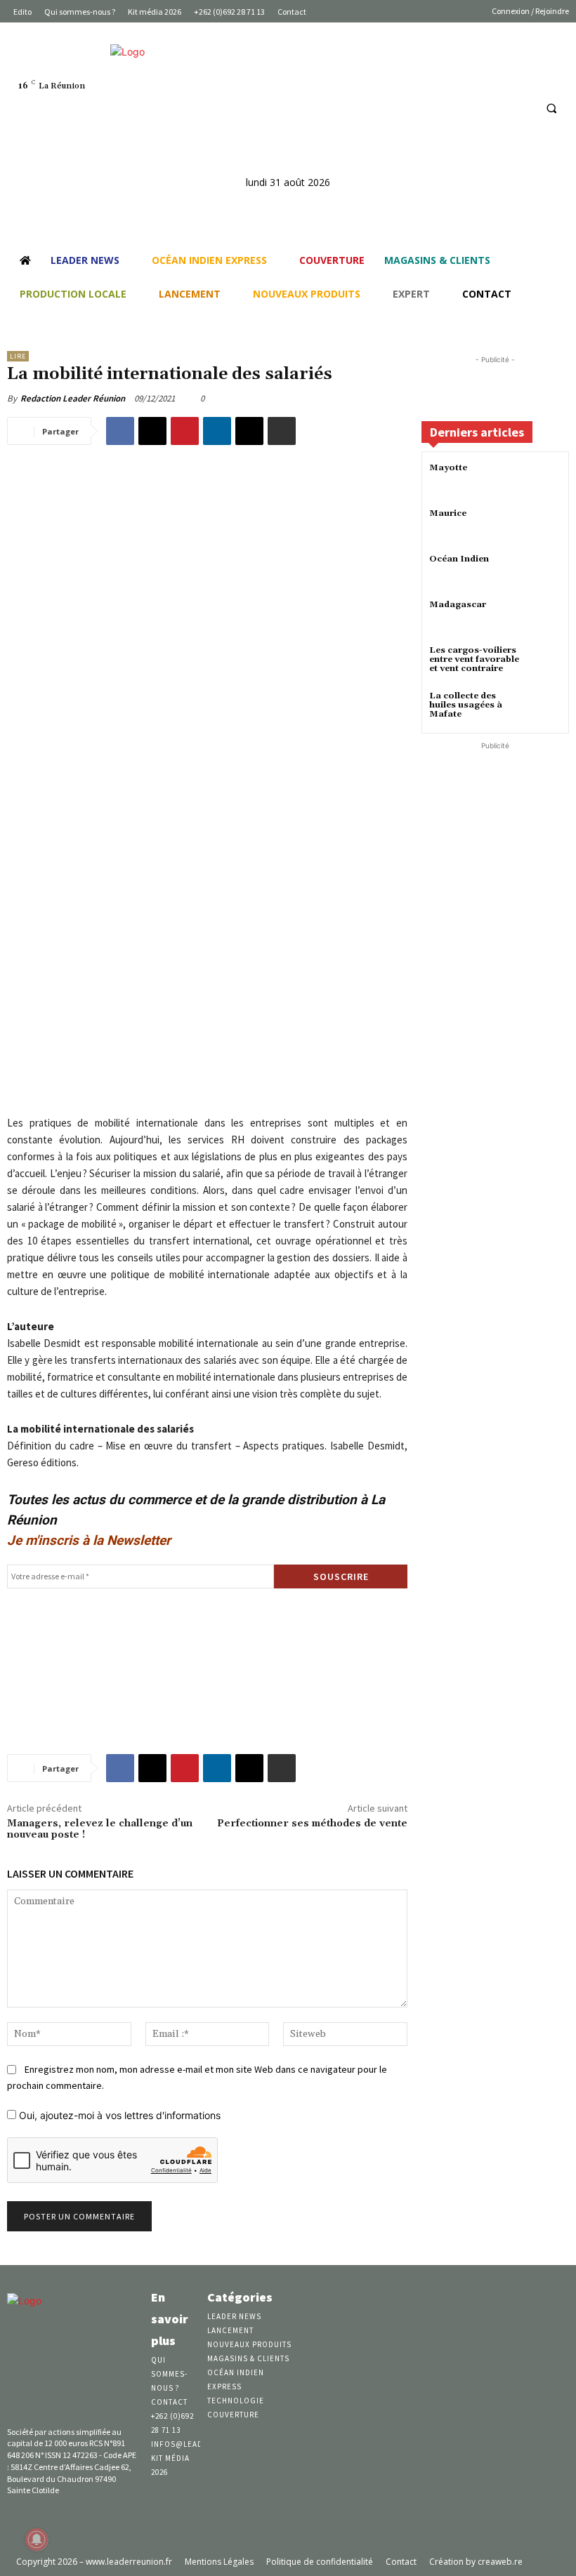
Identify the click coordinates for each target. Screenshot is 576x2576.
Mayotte (448, 468)
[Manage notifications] (37, 2540)
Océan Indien (459, 559)
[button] (551, 108)
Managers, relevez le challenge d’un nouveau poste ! (100, 1830)
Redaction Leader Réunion (73, 398)
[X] (152, 431)
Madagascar (458, 605)
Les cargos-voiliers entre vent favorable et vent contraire (474, 659)
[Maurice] (544, 526)
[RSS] (521, 108)
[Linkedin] (495, 108)
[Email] (249, 431)
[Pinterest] (185, 431)
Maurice (448, 513)
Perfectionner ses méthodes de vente (312, 1824)
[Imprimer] (282, 431)
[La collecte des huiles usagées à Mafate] (544, 709)
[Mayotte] (544, 480)
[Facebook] (469, 108)
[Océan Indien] (544, 572)
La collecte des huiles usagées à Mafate (466, 705)
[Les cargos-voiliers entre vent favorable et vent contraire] (544, 663)
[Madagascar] (544, 617)
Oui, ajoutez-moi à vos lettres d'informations (118, 2115)
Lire (18, 356)
